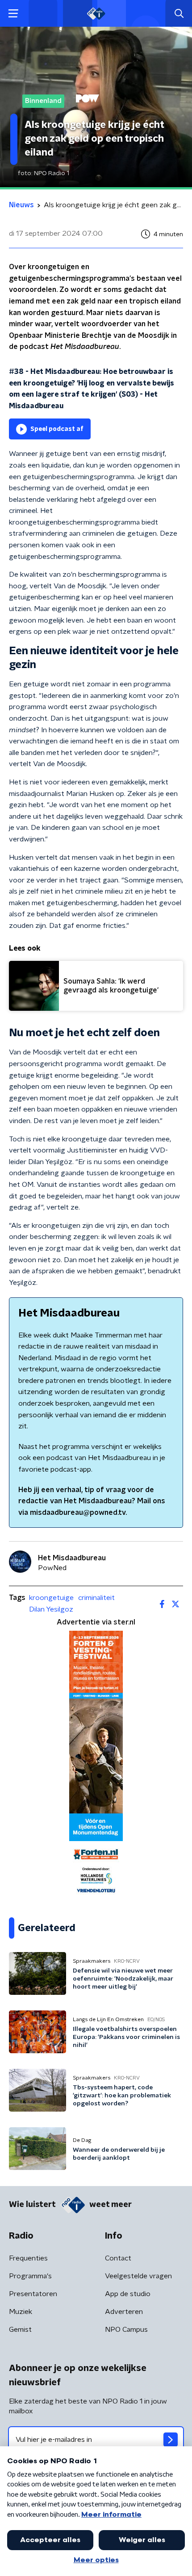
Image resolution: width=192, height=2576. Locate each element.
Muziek (21, 2312)
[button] (13, 14)
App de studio (128, 2294)
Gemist (20, 2330)
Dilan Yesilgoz (51, 1609)
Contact (118, 2258)
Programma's (30, 2276)
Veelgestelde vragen (138, 2276)
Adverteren (124, 2312)
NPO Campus (126, 2330)
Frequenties (28, 2258)
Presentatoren (33, 2294)
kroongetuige (51, 1598)
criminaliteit (96, 1598)
